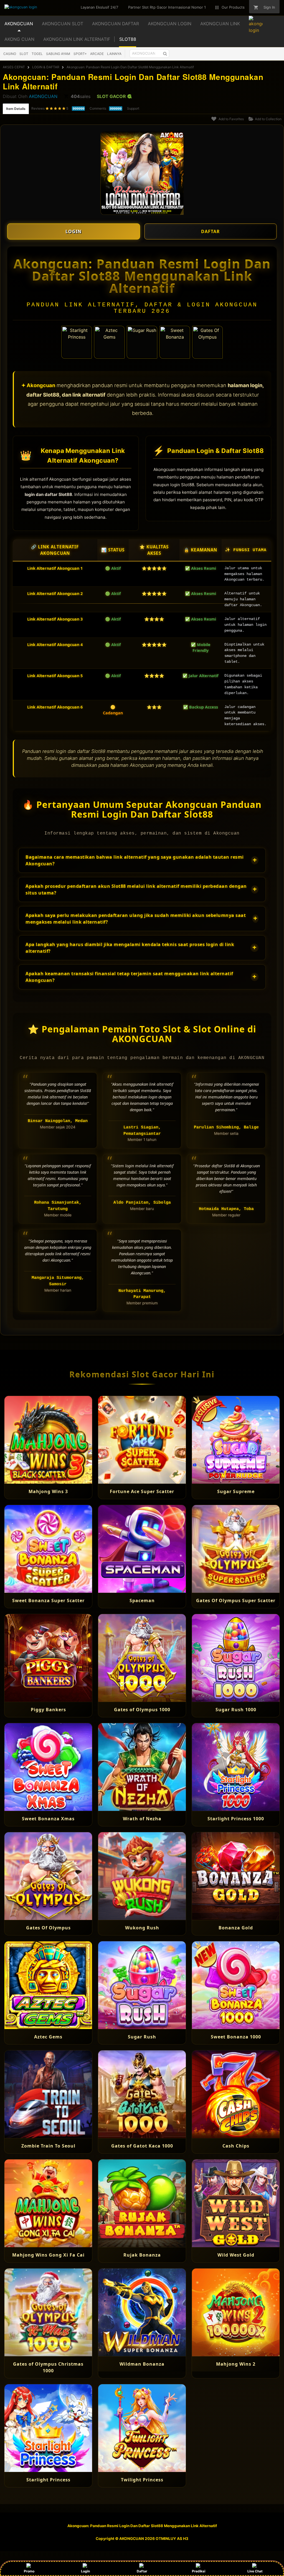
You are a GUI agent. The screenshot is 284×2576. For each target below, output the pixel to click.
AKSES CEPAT (14, 67)
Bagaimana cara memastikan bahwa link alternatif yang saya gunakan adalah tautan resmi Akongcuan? (141, 860)
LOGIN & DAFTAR (46, 67)
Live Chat (255, 2571)
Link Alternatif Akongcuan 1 (55, 568)
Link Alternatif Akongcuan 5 (55, 676)
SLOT (24, 54)
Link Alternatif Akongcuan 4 (55, 645)
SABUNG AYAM (58, 54)
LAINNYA (114, 54)
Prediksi (199, 2571)
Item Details (16, 109)
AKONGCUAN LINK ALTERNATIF (77, 39)
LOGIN (73, 231)
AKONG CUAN (19, 39)
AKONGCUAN (43, 96)
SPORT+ (80, 54)
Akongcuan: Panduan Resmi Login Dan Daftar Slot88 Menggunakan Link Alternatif (130, 67)
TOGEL (37, 54)
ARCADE (97, 54)
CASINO (10, 54)
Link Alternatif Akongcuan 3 (55, 619)
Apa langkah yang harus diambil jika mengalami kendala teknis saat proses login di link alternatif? (141, 948)
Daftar (142, 2571)
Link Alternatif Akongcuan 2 (55, 593)
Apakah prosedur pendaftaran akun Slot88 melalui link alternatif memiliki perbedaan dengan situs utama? (141, 889)
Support (133, 108)
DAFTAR (211, 231)
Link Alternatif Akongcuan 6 (55, 707)
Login (85, 2571)
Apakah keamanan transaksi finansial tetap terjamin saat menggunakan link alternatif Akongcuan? (141, 977)
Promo (29, 2571)
